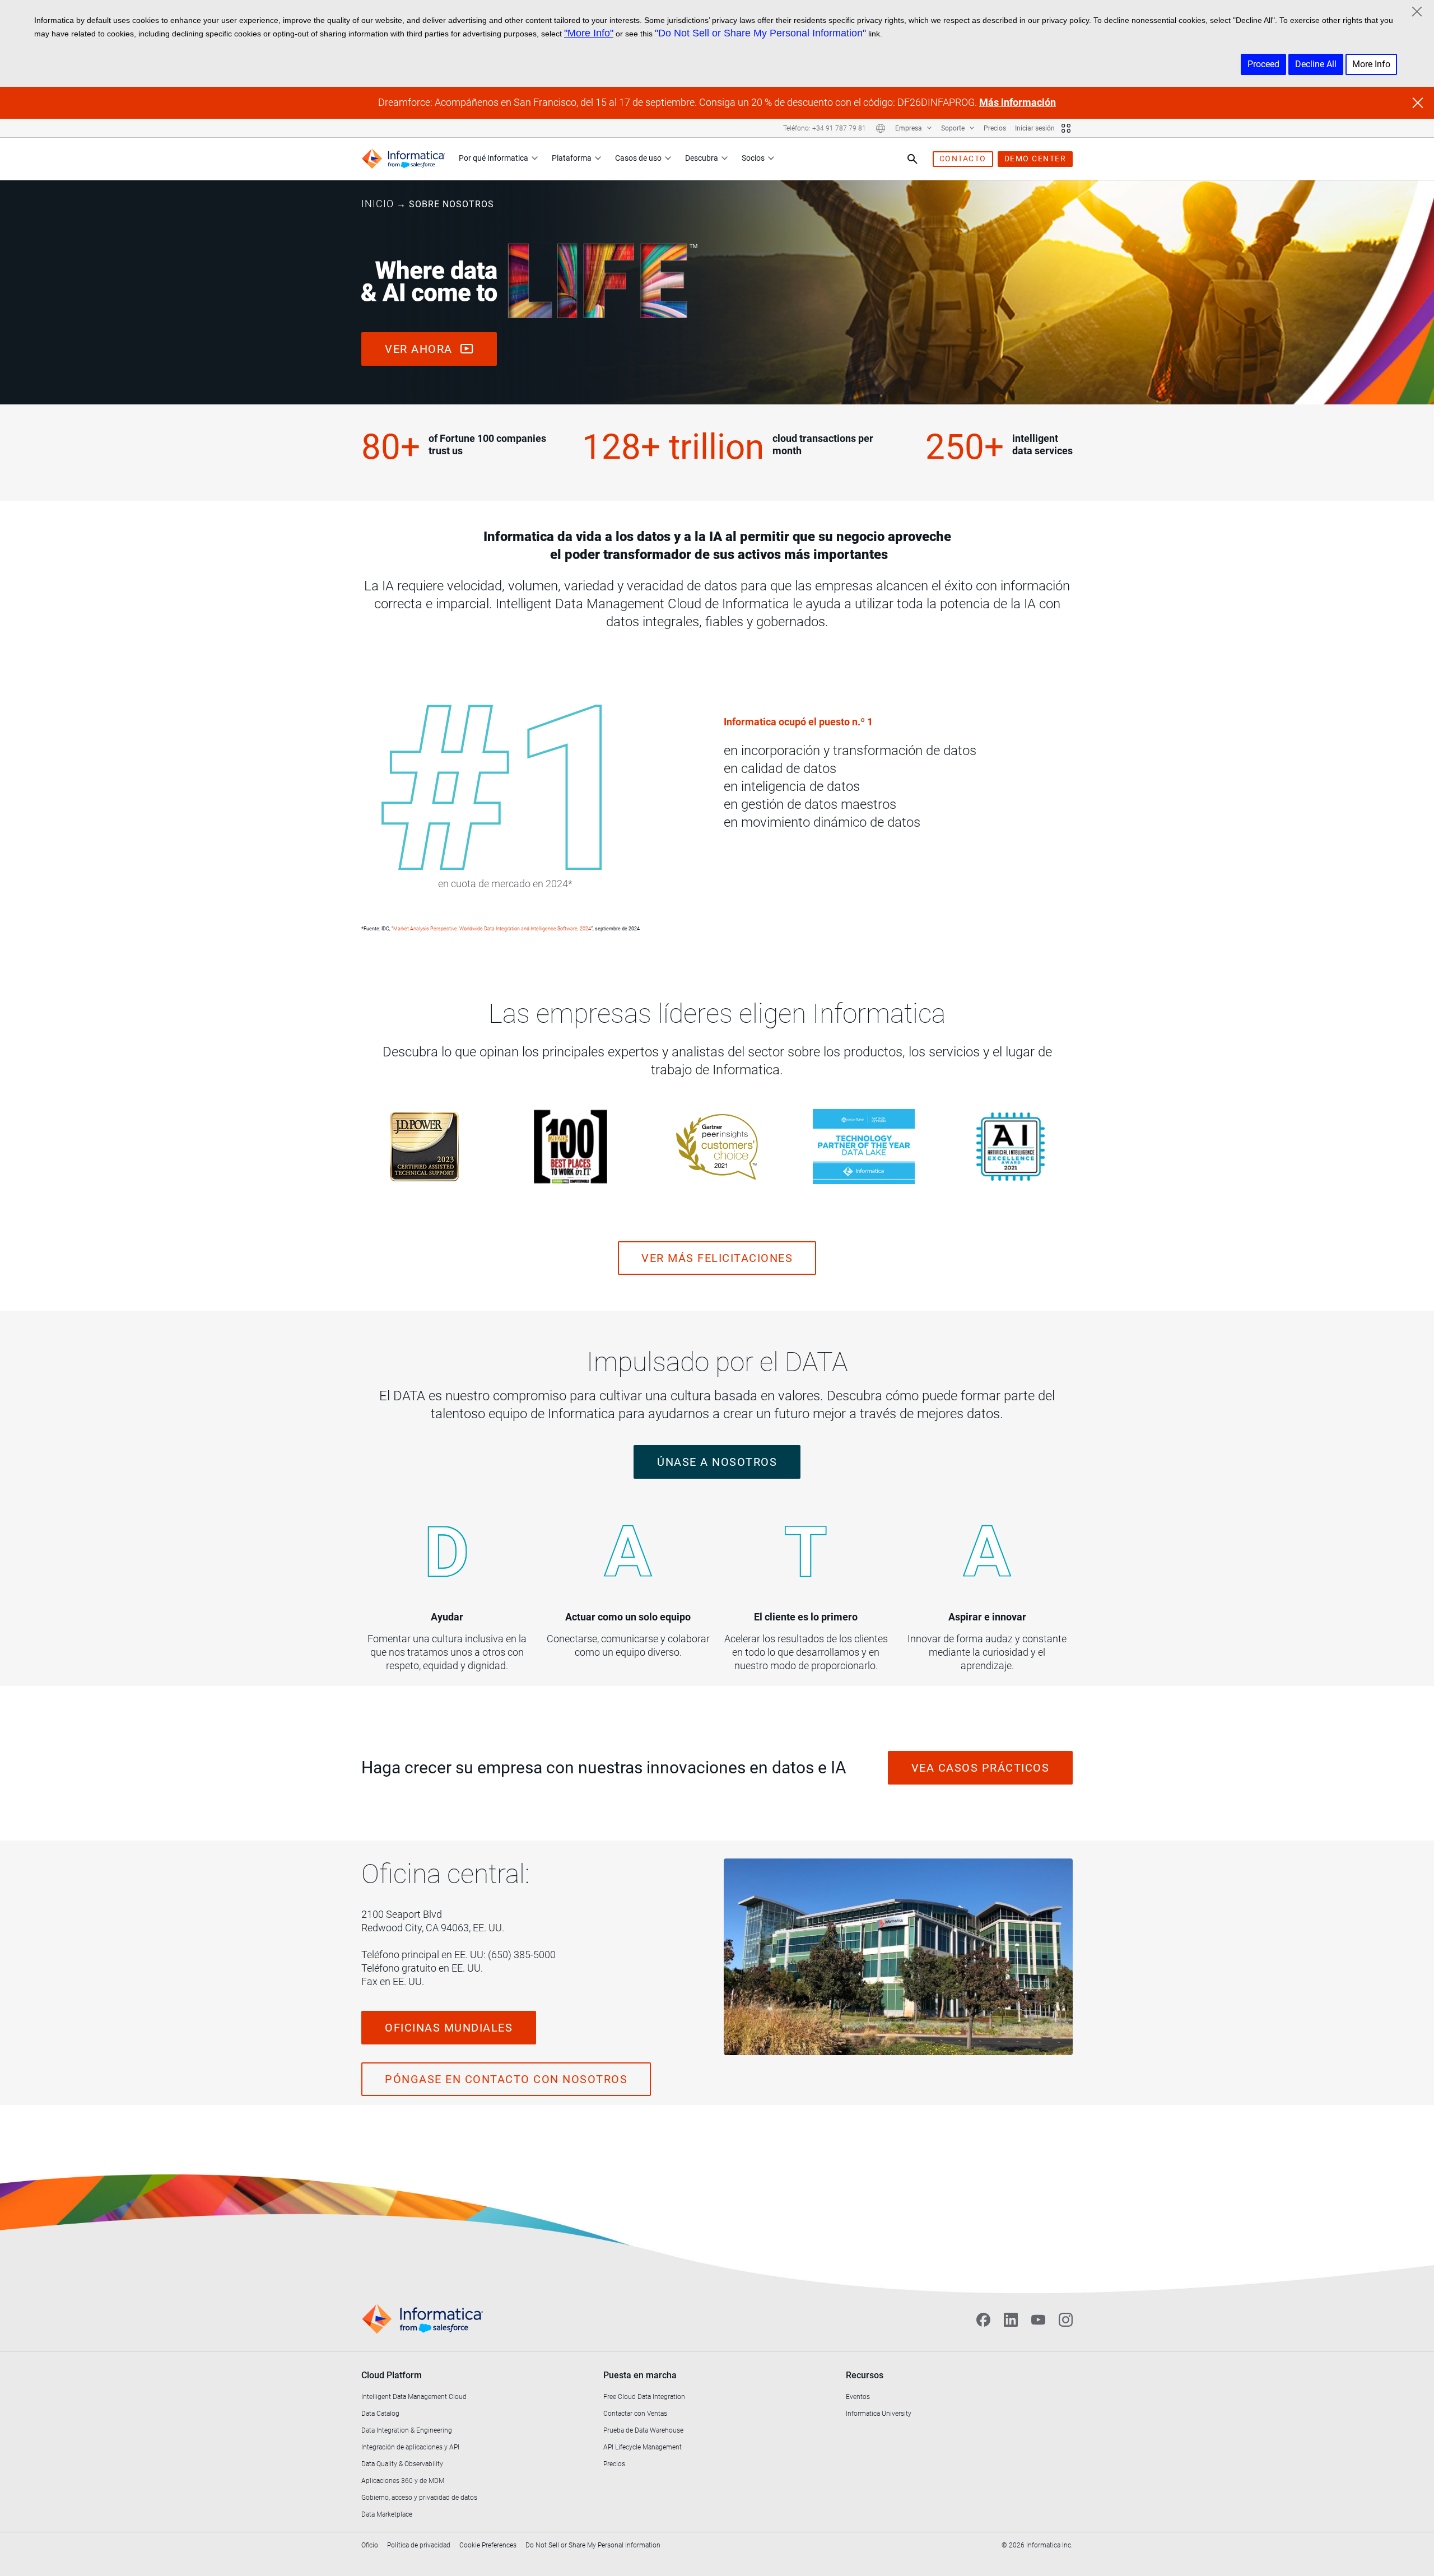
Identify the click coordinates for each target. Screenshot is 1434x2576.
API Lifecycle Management (642, 2447)
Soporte (954, 128)
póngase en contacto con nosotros (506, 2079)
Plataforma (572, 158)
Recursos (865, 2375)
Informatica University (879, 2414)
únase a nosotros (717, 1462)
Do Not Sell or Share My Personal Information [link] (593, 2545)
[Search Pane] (912, 159)
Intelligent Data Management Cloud (414, 2397)
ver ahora (420, 349)
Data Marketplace (387, 2514)
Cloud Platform (392, 2375)
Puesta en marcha (640, 2375)
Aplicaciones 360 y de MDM (403, 2481)
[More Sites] (1066, 128)
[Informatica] (403, 159)
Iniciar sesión (1035, 128)
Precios (995, 128)
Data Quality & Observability (402, 2464)
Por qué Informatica (493, 158)
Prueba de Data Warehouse (643, 2430)
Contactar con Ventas (635, 2414)
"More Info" (589, 33)
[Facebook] (983, 2319)
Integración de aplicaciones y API (410, 2447)
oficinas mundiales (449, 2028)
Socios (753, 158)
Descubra (702, 158)
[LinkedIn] (1011, 2319)
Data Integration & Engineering (407, 2430)
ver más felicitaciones (717, 1258)
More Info (1371, 64)
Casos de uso (638, 158)
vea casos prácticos (981, 1768)
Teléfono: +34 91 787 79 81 (825, 128)
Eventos (858, 2397)
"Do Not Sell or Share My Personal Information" (760, 33)
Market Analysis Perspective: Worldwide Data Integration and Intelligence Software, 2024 (492, 929)
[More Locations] (881, 128)
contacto (963, 159)
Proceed (1263, 64)
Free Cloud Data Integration (644, 2397)
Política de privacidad (419, 2545)
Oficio (370, 2545)
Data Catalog (380, 2414)
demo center (1035, 159)
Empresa (909, 128)
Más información (1018, 102)
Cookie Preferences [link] (488, 2545)
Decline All (1316, 64)
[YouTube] (1038, 2319)
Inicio (378, 204)
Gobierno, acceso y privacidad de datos (419, 2498)
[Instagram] (1066, 2319)
